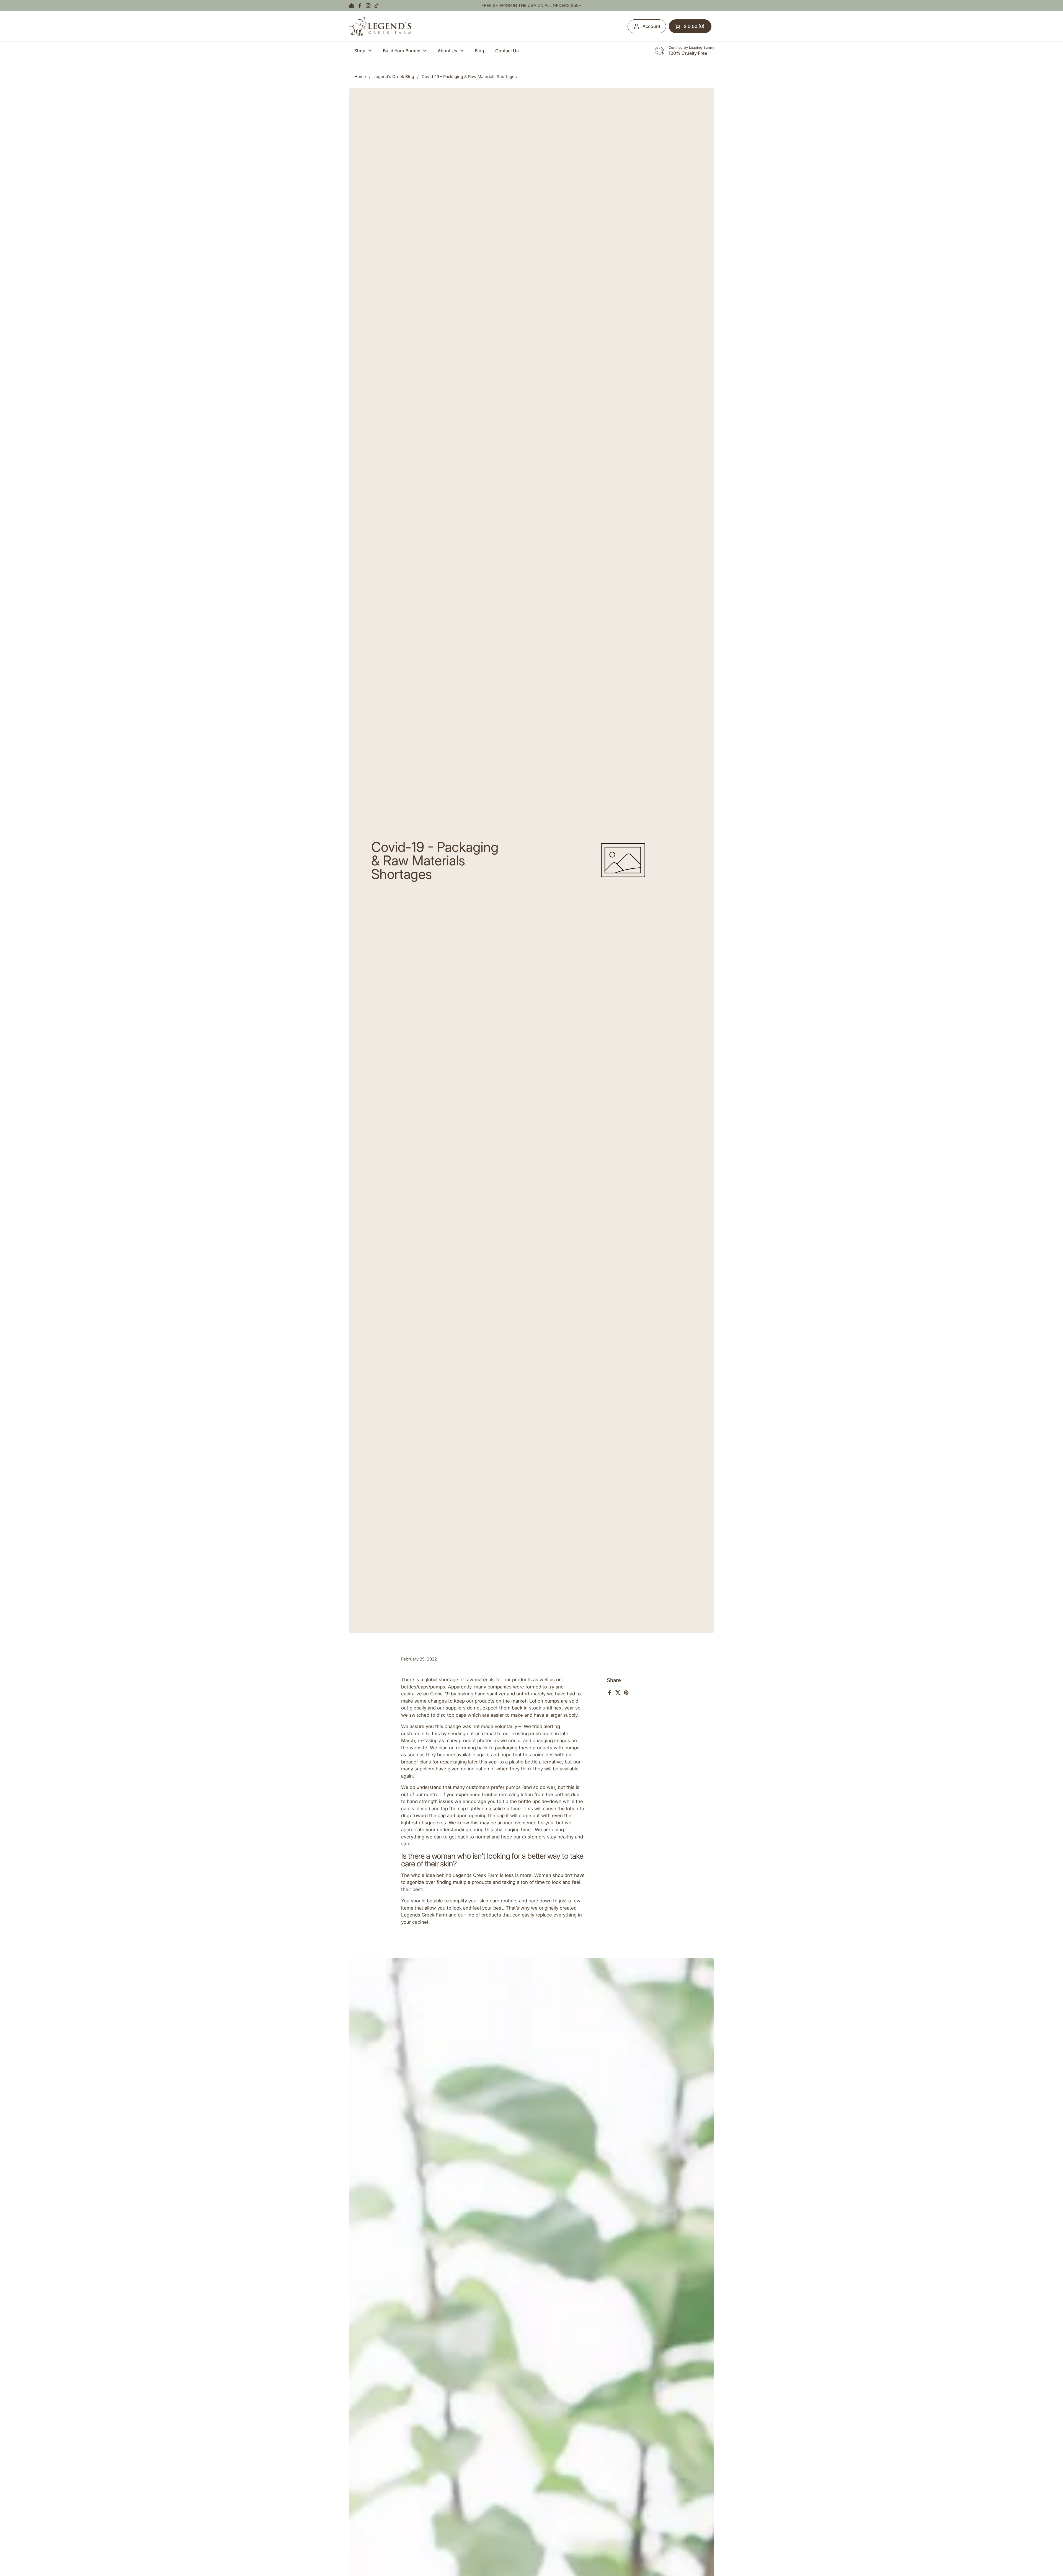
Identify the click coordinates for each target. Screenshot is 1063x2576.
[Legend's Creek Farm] (380, 26)
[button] (690, 26)
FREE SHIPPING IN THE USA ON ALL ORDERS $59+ (531, 6)
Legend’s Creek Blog (394, 77)
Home (360, 77)
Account (651, 26)
